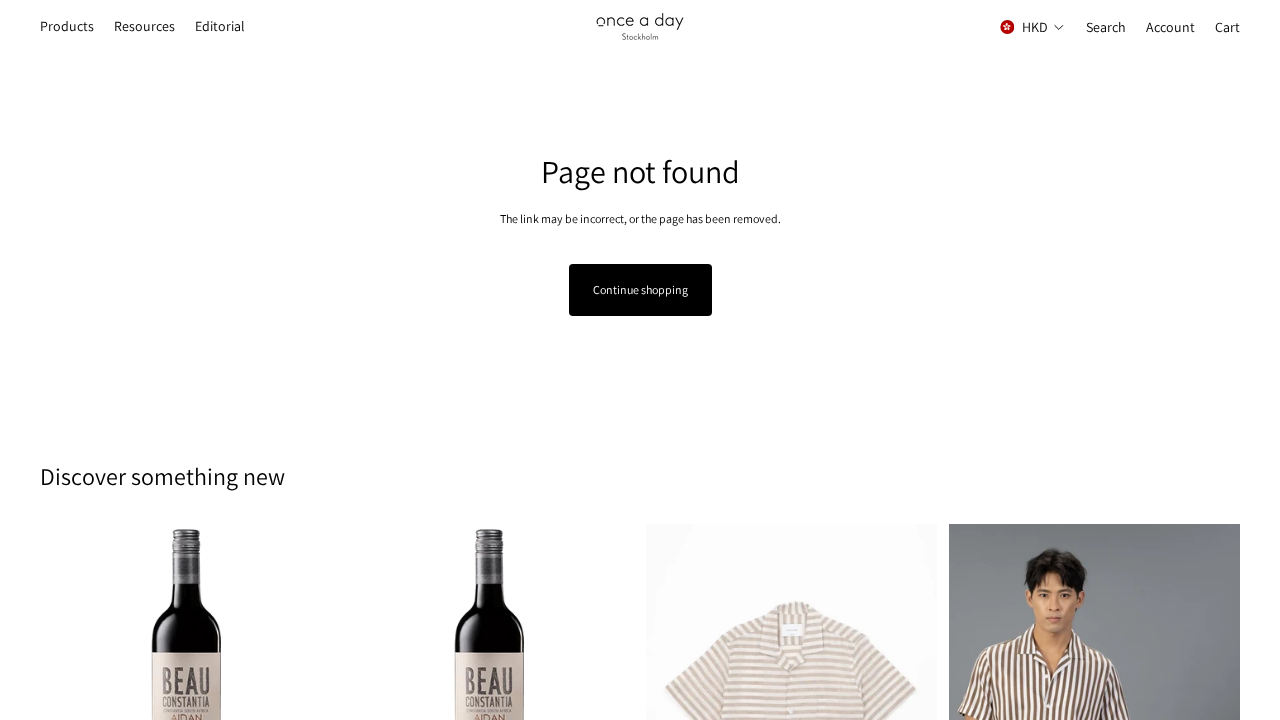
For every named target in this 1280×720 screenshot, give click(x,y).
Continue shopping (640, 289)
